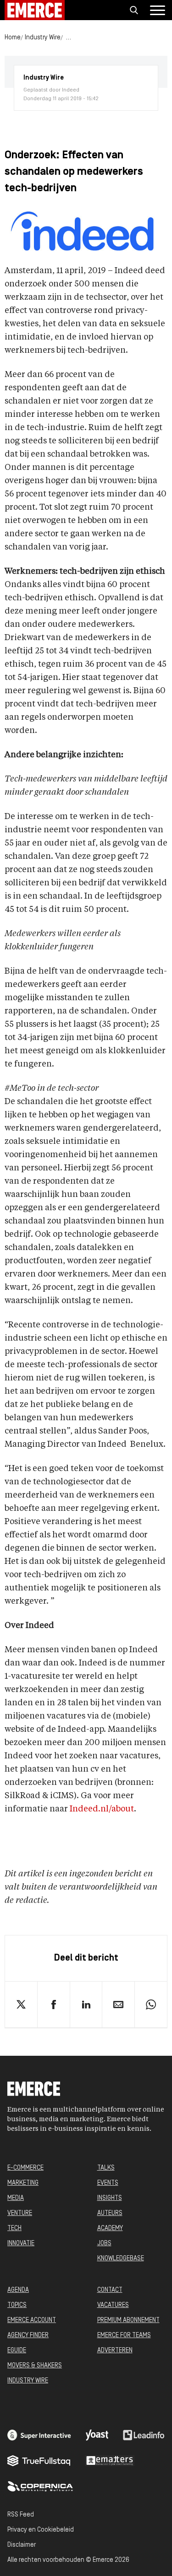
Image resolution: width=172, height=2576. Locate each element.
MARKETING (23, 2183)
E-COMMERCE (25, 2168)
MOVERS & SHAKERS (35, 2366)
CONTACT (110, 2290)
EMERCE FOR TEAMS (124, 2336)
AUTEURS (110, 2213)
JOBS (104, 2244)
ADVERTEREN (115, 2351)
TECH (14, 2228)
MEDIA (16, 2198)
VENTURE (20, 2213)
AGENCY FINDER (28, 2336)
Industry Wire (43, 38)
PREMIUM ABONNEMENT (128, 2320)
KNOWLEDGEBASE (121, 2259)
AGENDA (18, 2290)
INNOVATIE (21, 2244)
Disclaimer (22, 2545)
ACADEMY (110, 2228)
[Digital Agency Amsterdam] (39, 2435)
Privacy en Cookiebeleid (41, 2530)
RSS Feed (21, 2515)
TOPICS (17, 2305)
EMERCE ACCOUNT (32, 2320)
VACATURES (113, 2305)
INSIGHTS (110, 2198)
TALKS (106, 2168)
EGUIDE (17, 2351)
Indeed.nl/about (102, 1809)
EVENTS (108, 2183)
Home (13, 38)
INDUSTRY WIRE (28, 2381)
